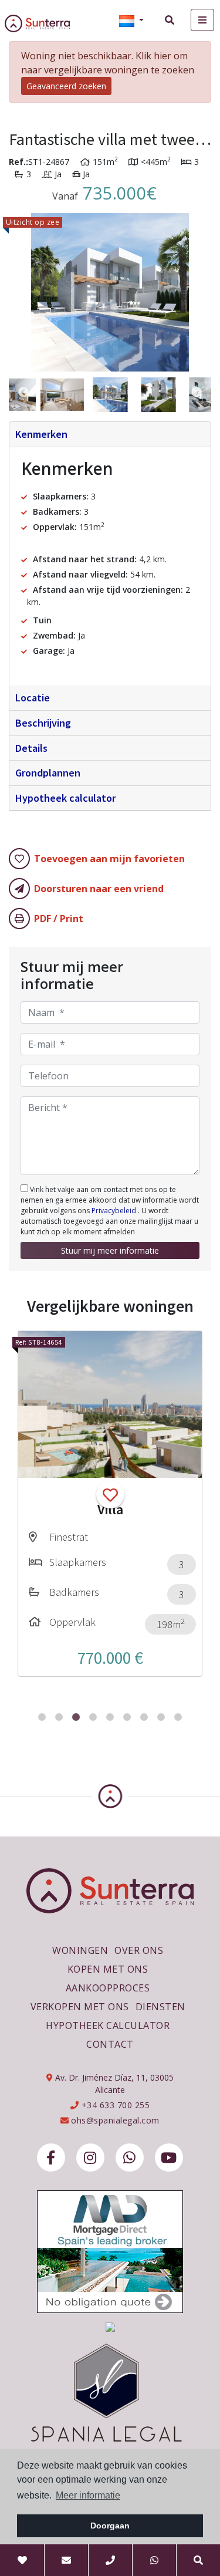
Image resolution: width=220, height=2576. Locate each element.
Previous (23, 292)
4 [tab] (93, 1717)
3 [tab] (76, 1717)
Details (31, 748)
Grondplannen (48, 773)
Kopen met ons (108, 1969)
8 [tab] (161, 1717)
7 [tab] (144, 1717)
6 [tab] (127, 1717)
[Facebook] (51, 2158)
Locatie (33, 698)
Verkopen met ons (80, 2007)
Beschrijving (43, 723)
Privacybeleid (115, 1211)
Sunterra (46, 23)
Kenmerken (41, 434)
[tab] (110, 435)
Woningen (80, 1950)
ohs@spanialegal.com (115, 2120)
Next (197, 292)
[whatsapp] (130, 2158)
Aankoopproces (108, 1988)
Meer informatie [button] (88, 2495)
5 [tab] (110, 1717)
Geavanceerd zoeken (66, 86)
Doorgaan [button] (110, 2526)
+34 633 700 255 (114, 2105)
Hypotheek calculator (65, 798)
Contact (110, 2044)
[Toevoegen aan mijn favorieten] (110, 1494)
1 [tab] (42, 1717)
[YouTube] (169, 2158)
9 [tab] (178, 1717)
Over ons (139, 1950)
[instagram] (90, 2158)
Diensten (160, 2007)
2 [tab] (59, 1717)
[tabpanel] (110, 1504)
